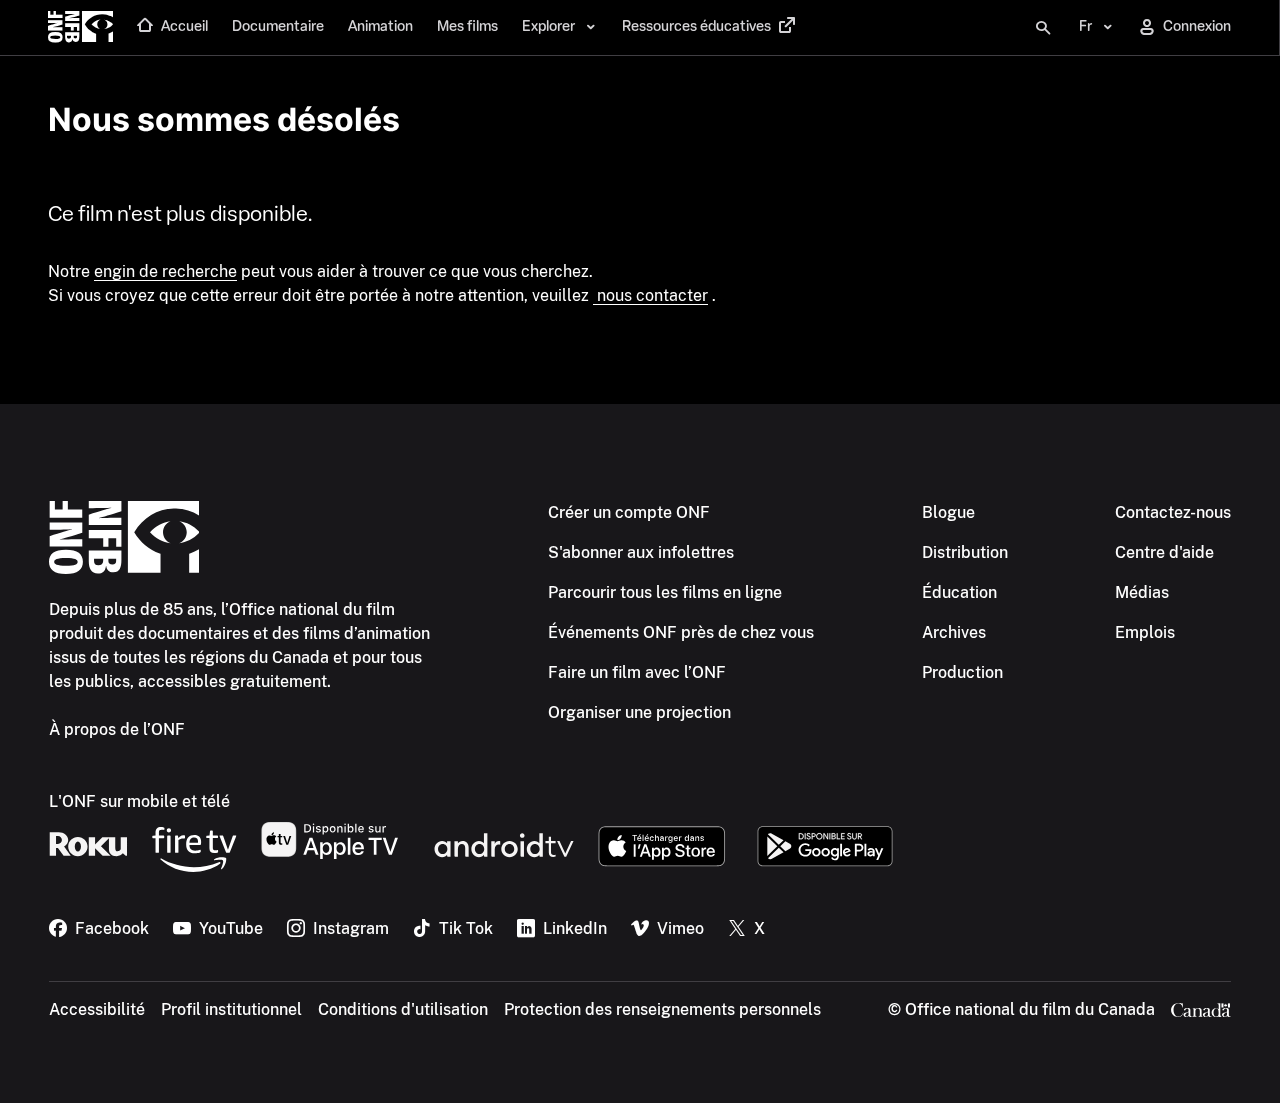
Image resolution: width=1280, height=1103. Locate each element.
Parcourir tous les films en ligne (665, 592)
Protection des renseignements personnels (662, 1009)
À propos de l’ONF (117, 729)
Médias (1142, 592)
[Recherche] (1043, 28)
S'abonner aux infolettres (641, 552)
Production (962, 672)
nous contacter (650, 295)
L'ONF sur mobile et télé (139, 801)
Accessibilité (97, 1009)
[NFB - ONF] (80, 28)
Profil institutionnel (231, 1009)
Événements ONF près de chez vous (681, 632)
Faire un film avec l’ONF (637, 672)
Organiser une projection (639, 712)
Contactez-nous (1173, 512)
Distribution (965, 552)
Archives (954, 632)
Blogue (948, 512)
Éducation (959, 592)
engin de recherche (165, 271)
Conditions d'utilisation (403, 1009)
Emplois (1145, 632)
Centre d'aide (1164, 552)
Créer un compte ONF (629, 512)
